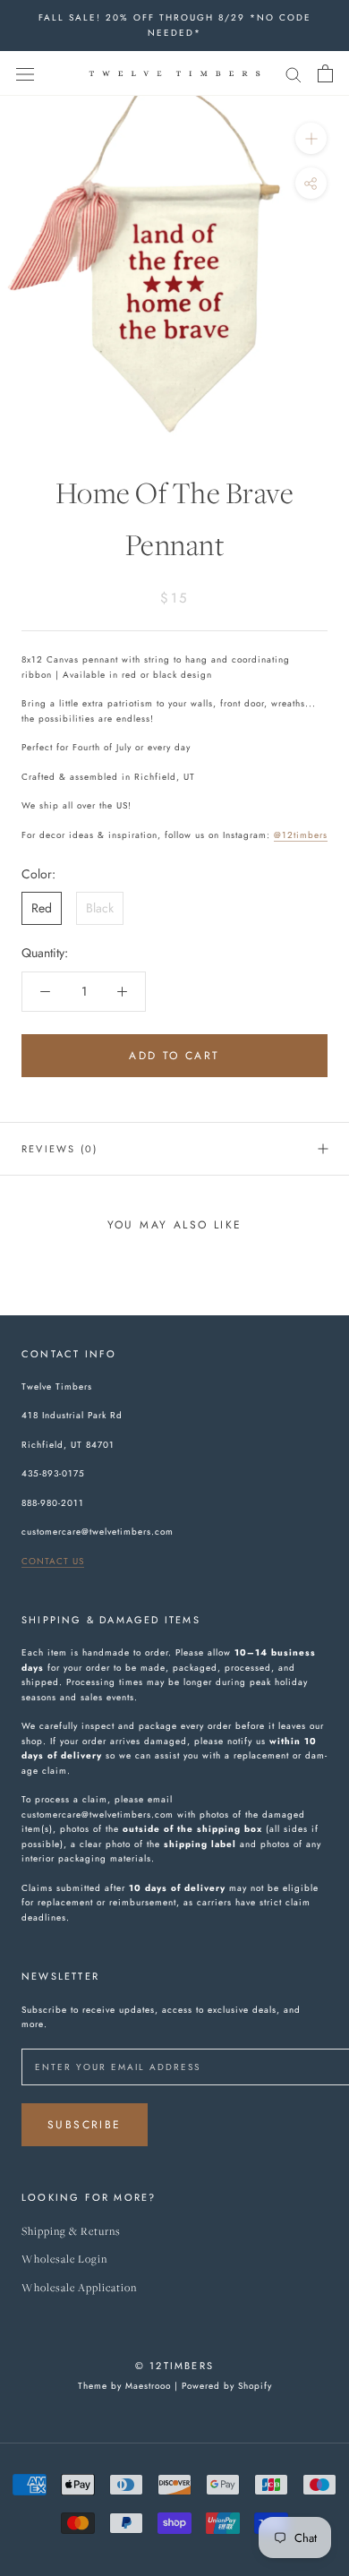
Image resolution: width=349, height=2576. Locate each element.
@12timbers (301, 835)
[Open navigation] (25, 73)
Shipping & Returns (71, 2232)
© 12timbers (174, 2366)
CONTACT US (53, 1561)
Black (100, 908)
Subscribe (85, 2125)
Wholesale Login (64, 2259)
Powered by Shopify (227, 2386)
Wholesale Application (79, 2288)
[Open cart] (325, 73)
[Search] (294, 73)
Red (42, 908)
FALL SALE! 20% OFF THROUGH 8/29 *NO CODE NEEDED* (175, 25)
